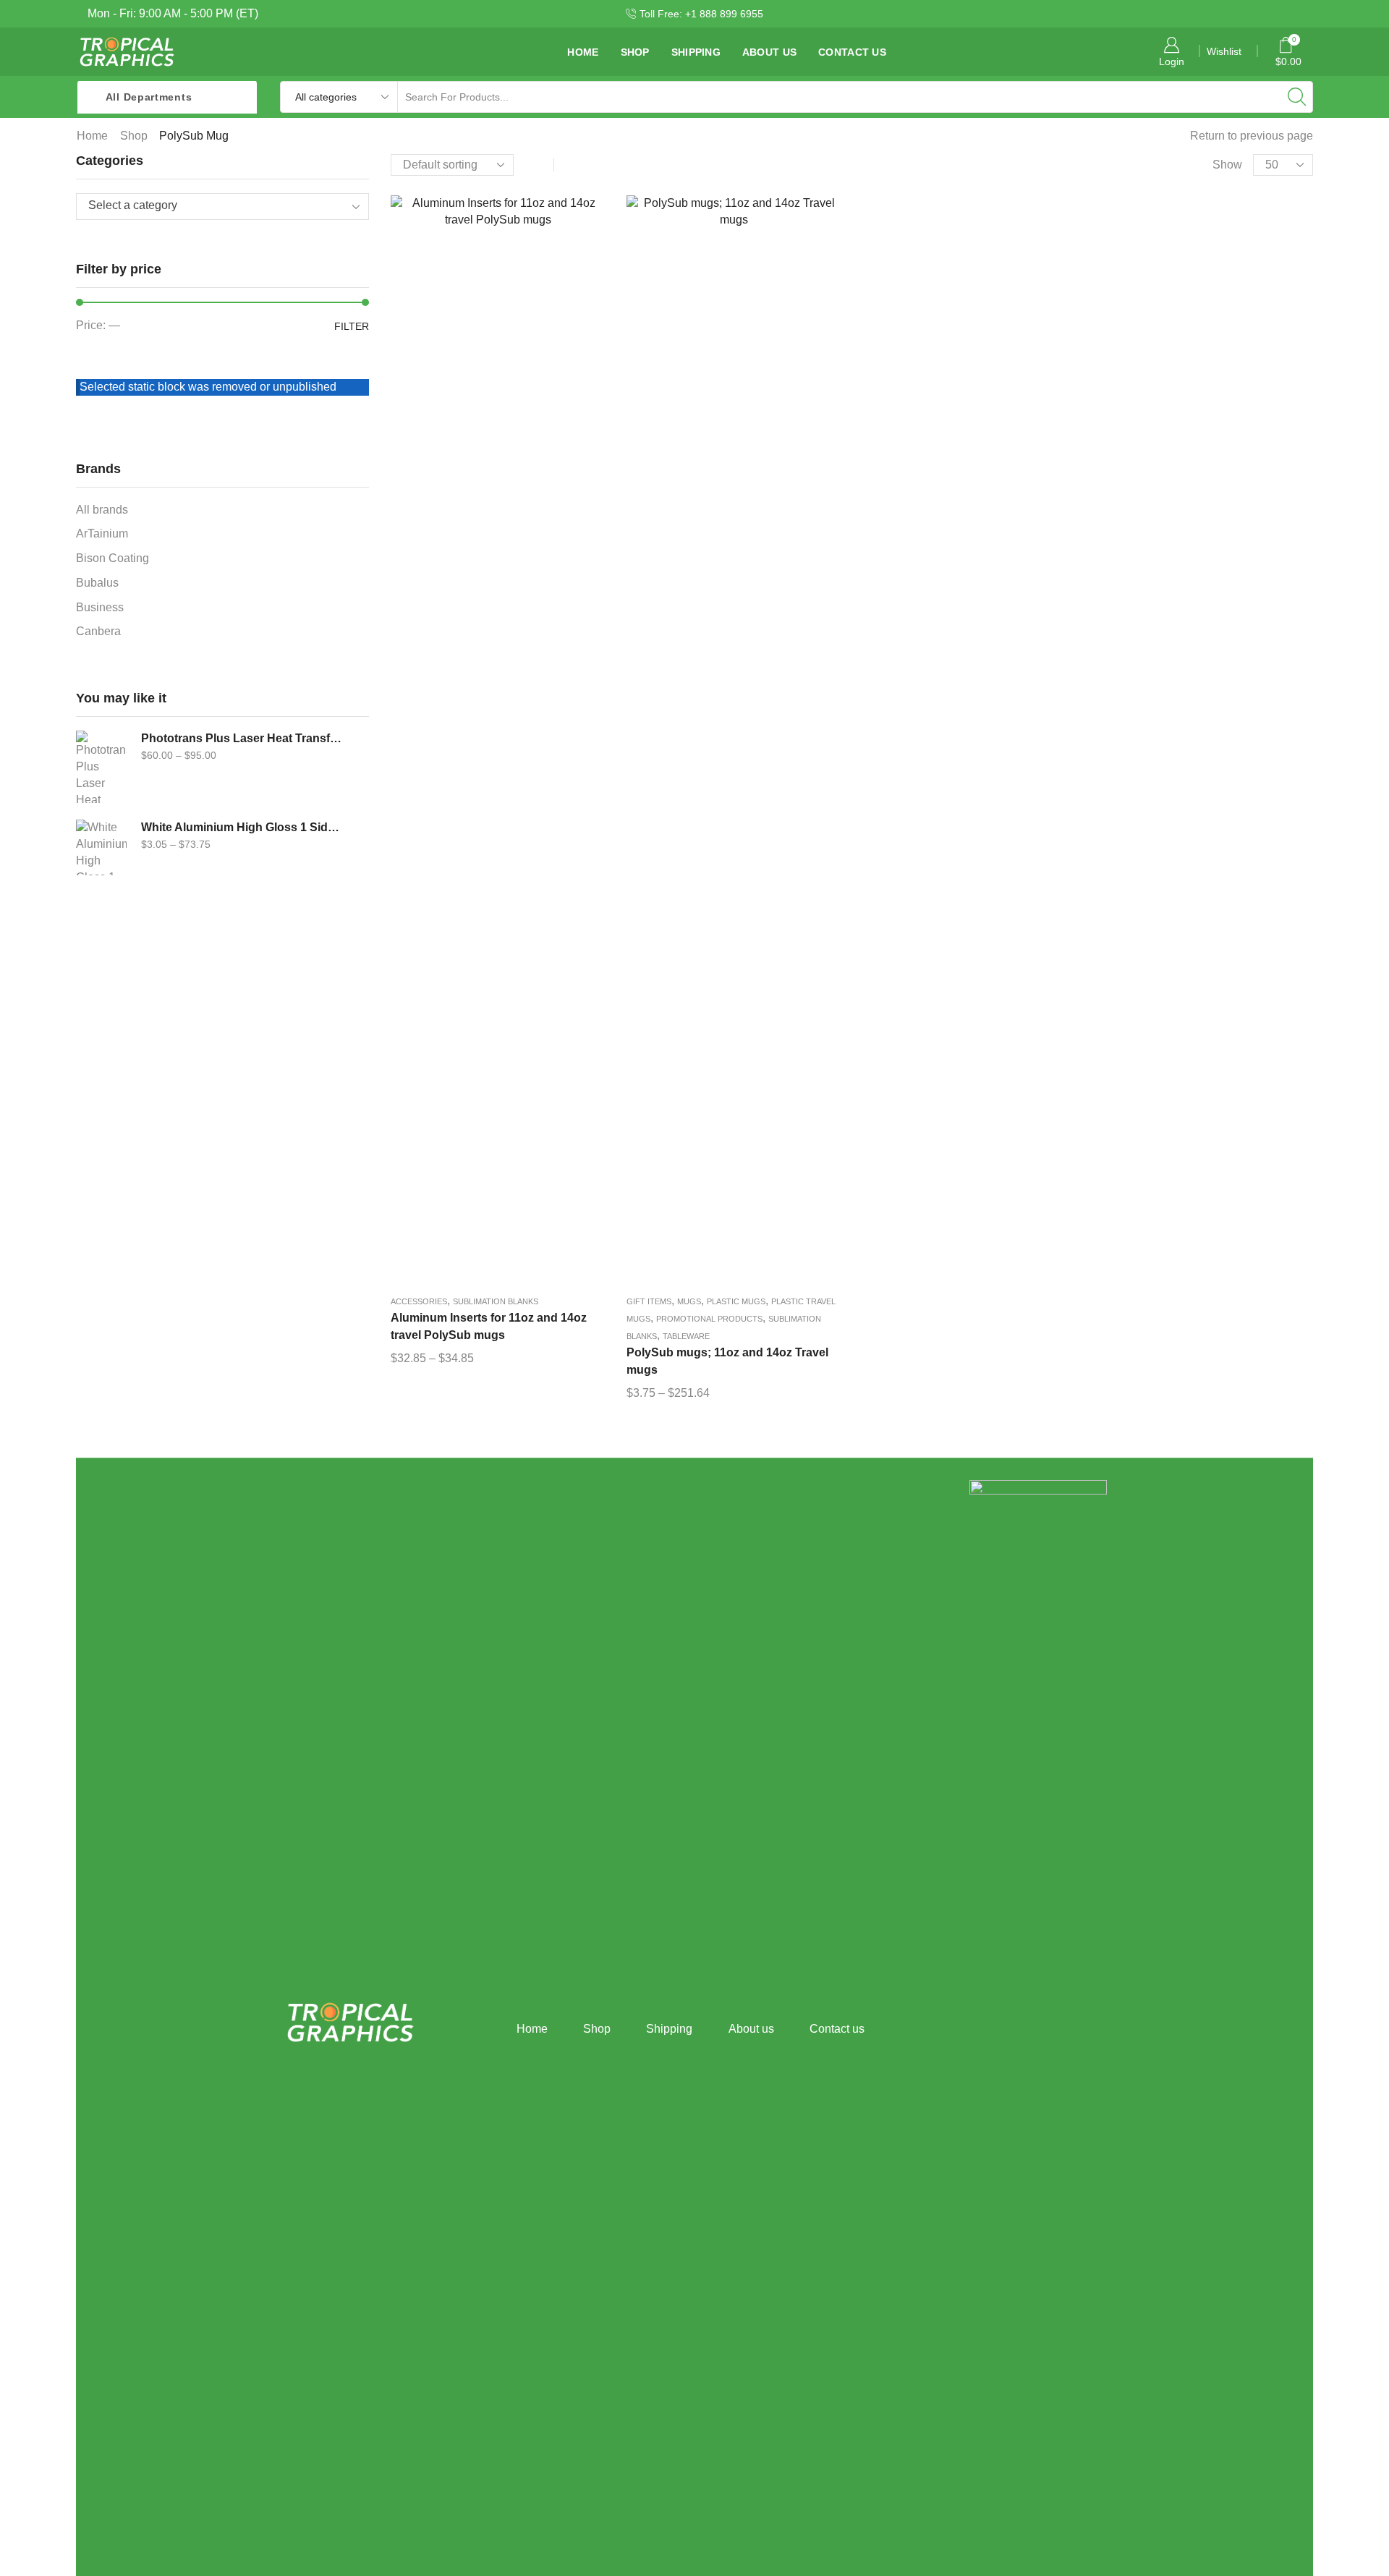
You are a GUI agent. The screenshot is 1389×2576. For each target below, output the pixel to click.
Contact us (852, 52)
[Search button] (1297, 97)
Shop (635, 52)
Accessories (419, 1301)
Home (583, 52)
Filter (352, 326)
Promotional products (709, 1319)
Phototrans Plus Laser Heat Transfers (242, 738)
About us (769, 52)
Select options (498, 744)
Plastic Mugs (736, 1301)
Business (100, 607)
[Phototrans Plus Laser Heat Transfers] (101, 767)
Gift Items (649, 1301)
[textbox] (212, 206)
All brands (102, 510)
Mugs (689, 1301)
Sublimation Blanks (496, 1301)
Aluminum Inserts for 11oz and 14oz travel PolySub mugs (489, 1326)
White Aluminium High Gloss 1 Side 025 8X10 (242, 827)
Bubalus (97, 583)
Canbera (98, 631)
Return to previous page (1252, 136)
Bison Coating (112, 558)
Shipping (696, 52)
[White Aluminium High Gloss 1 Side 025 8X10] (101, 856)
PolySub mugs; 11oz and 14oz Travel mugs (727, 1361)
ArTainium (102, 534)
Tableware (686, 1336)
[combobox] (222, 207)
